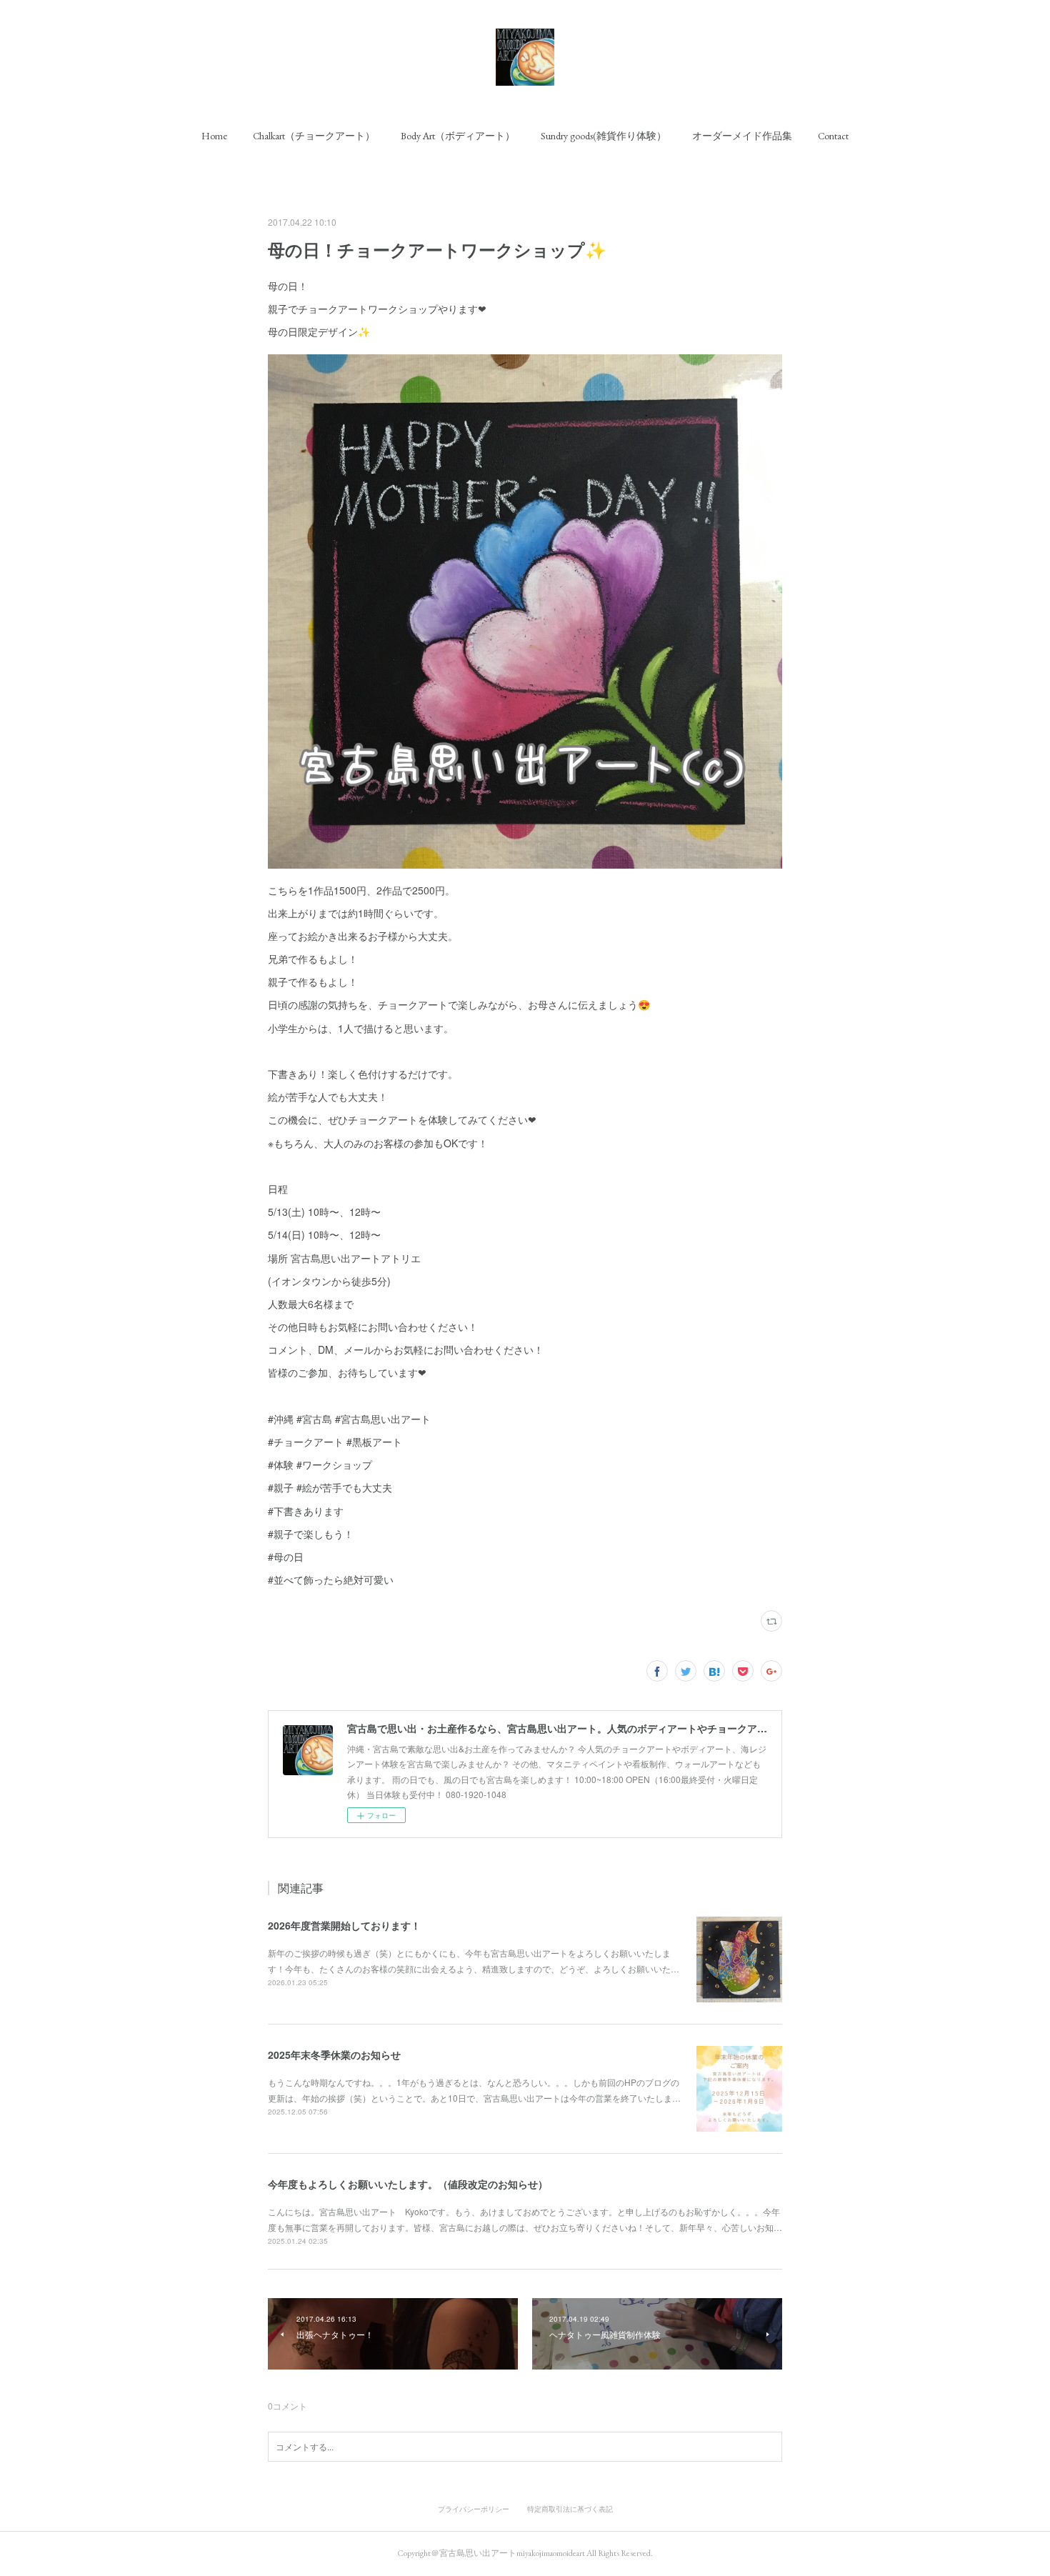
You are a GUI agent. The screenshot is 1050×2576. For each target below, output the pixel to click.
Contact (833, 136)
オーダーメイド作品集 (742, 136)
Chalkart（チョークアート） (314, 136)
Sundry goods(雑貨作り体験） (604, 136)
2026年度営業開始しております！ (344, 1925)
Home (214, 136)
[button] (214, 136)
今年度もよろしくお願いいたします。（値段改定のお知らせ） (408, 2184)
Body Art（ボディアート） (458, 136)
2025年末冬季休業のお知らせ (334, 2055)
